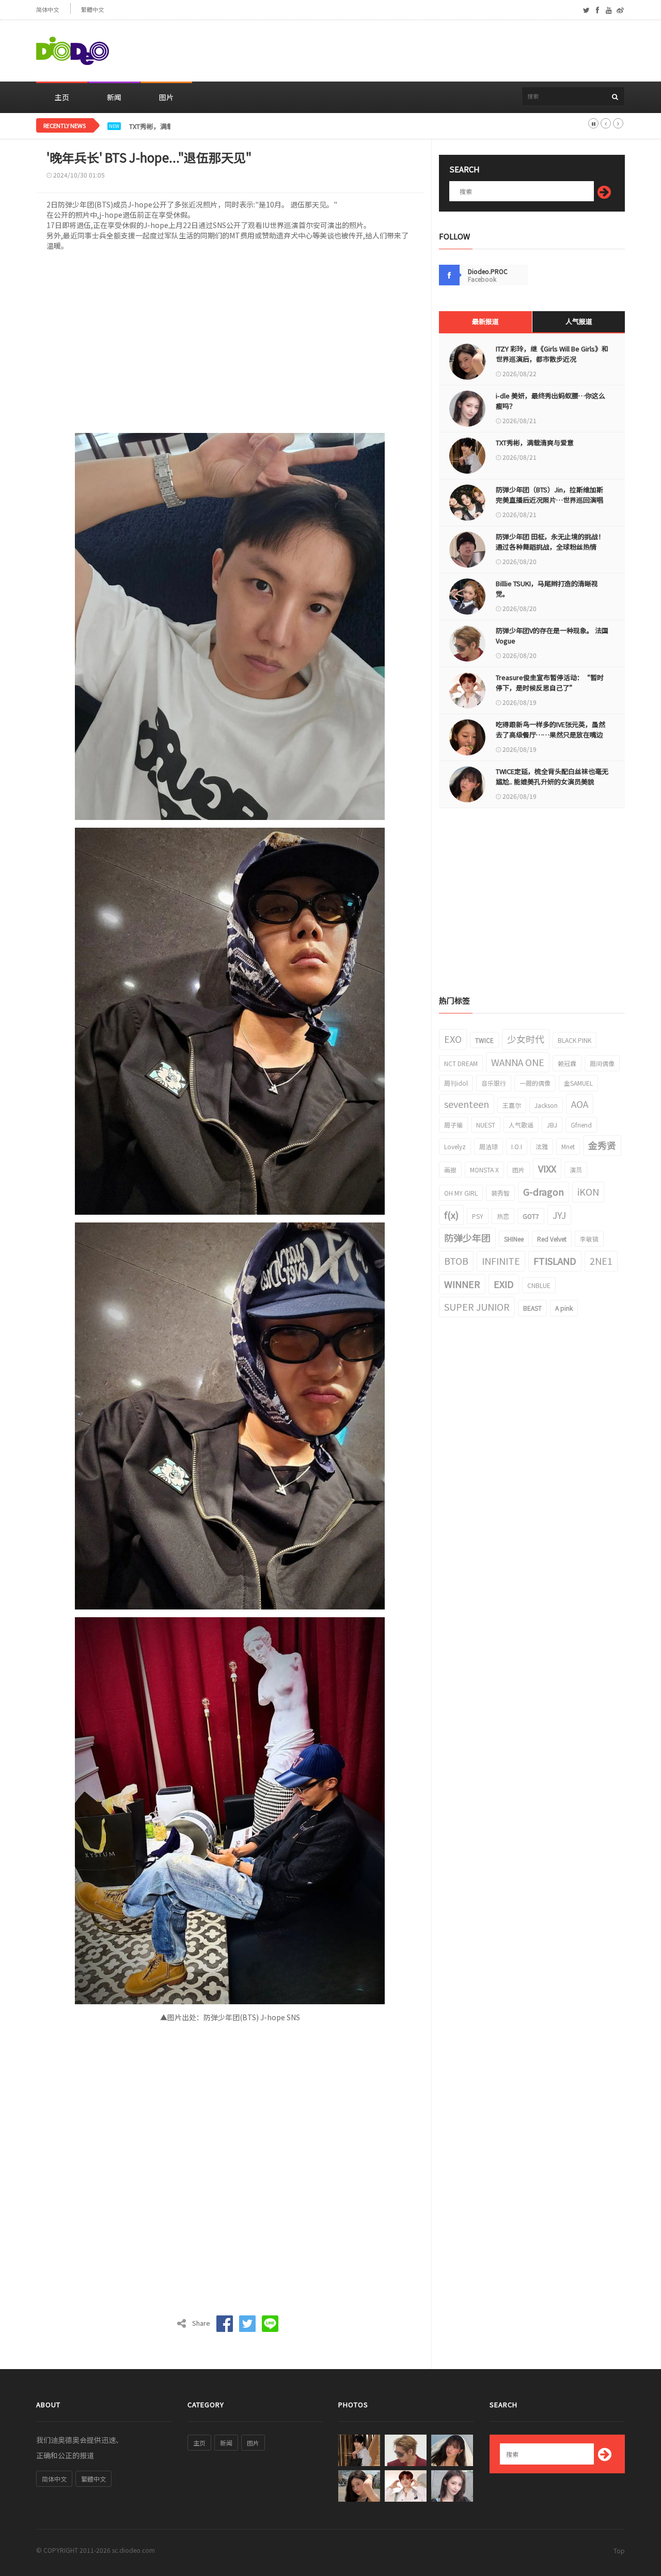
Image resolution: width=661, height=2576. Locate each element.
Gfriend (581, 1125)
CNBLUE (539, 1285)
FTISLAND (555, 1261)
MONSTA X (484, 1170)
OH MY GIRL (461, 1193)
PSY (478, 1216)
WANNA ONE (518, 1062)
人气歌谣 (521, 1125)
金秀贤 (602, 1145)
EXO (453, 1039)
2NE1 (601, 1261)
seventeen (467, 1104)
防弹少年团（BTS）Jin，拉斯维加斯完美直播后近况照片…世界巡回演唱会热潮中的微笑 (549, 500)
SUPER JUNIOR (477, 1307)
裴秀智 (500, 1193)
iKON (588, 1192)
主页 (62, 97)
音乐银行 (494, 1083)
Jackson (546, 1105)
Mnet (568, 1146)
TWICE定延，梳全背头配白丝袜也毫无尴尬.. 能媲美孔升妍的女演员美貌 (552, 776)
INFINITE (501, 1261)
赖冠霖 (567, 1063)
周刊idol (456, 1083)
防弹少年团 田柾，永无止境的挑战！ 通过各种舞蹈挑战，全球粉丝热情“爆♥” (550, 547)
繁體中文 (92, 10)
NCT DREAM (461, 1063)
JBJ (552, 1125)
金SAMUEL (578, 1083)
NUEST (486, 1125)
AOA (580, 1104)
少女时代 (526, 1039)
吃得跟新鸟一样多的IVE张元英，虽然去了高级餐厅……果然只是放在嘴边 (550, 729)
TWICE (484, 1040)
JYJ (559, 1215)
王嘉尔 (512, 1105)
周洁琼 (489, 1146)
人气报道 (579, 321)
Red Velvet (552, 1239)
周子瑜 (453, 1125)
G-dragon (544, 1192)
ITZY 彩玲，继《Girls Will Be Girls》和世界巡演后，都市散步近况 (552, 354)
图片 (166, 97)
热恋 (503, 1216)
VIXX (547, 1168)
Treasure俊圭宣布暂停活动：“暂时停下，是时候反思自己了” (550, 682)
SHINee (514, 1239)
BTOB (456, 1261)
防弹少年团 (467, 1237)
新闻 (114, 97)
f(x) (451, 1215)
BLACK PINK (575, 1040)
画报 (450, 1170)
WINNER (462, 1284)
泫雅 (542, 1146)
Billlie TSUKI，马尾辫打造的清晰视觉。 (547, 589)
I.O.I (517, 1146)
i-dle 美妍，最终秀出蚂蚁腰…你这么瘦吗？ (550, 401)
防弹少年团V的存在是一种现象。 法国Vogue (552, 635)
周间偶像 (602, 1063)
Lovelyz (455, 1146)
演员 (576, 1170)
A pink (564, 1308)
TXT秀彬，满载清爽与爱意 (168, 126)
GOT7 (531, 1216)
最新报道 (485, 321)
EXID (504, 1284)
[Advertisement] (437, 51)
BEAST (532, 1308)
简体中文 (48, 10)
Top (619, 2550)
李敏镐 (589, 1239)
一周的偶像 (535, 1083)
